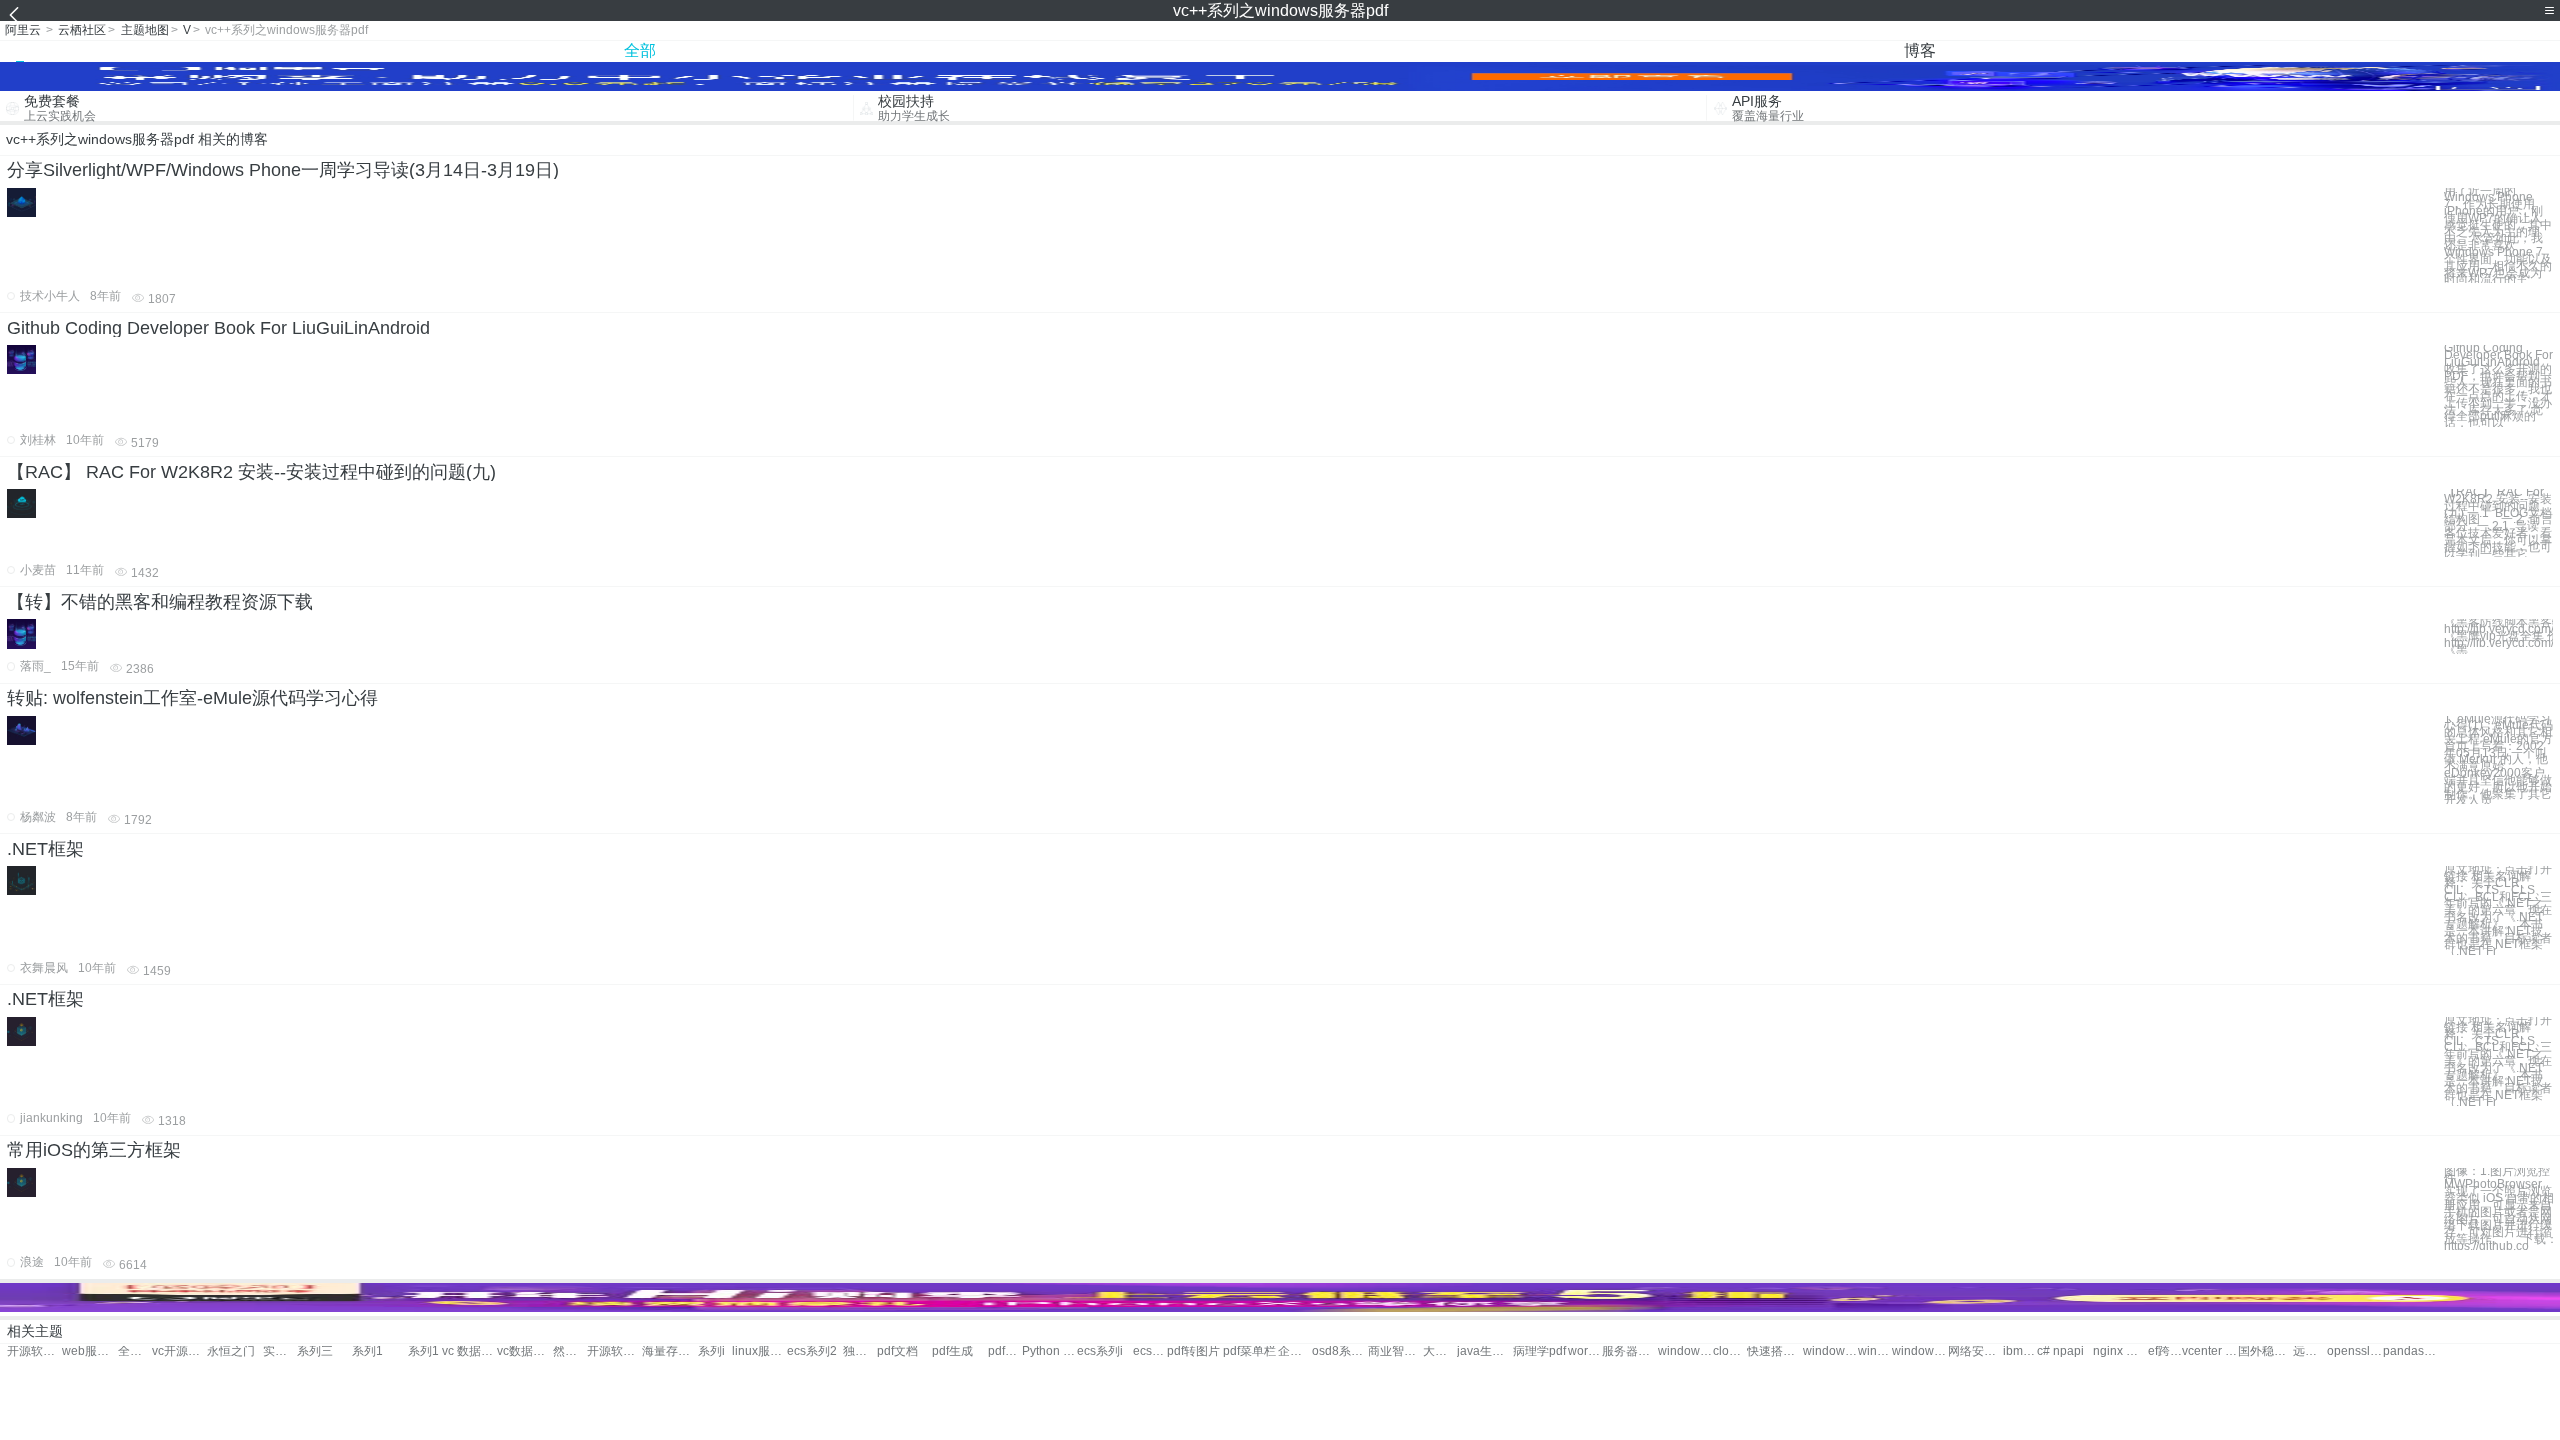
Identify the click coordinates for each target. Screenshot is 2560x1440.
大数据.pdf (1440, 1351)
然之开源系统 (570, 1351)
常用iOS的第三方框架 (94, 1150)
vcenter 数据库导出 (2209, 1351)
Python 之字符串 (1049, 1351)
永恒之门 (231, 1351)
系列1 (367, 1351)
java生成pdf (1484, 1351)
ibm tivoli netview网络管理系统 (2020, 1351)
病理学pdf (1539, 1351)
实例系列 (280, 1351)
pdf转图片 (1193, 1351)
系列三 (315, 1351)
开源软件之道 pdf (34, 1351)
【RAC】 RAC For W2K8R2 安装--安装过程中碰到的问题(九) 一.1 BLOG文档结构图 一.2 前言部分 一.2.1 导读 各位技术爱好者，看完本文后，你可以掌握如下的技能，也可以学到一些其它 (2498, 523)
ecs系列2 (812, 1351)
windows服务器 (1685, 1351)
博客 (1920, 50)
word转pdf (1585, 1351)
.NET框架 (45, 849)
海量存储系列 (669, 1351)
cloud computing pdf (1730, 1351)
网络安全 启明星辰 (1975, 1351)
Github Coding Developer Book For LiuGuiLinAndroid (218, 328)
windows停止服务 (1830, 1351)
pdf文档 (897, 1351)
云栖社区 (82, 30)
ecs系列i (1100, 1351)
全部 (640, 50)
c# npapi (2060, 1351)
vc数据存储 (524, 1351)
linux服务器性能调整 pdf (759, 1351)
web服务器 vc (89, 1351)
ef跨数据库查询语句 (2165, 1351)
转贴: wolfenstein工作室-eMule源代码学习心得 (192, 698)
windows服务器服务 (1875, 1351)
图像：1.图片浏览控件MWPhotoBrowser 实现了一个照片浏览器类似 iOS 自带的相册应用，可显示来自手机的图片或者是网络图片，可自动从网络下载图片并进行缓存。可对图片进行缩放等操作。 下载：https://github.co (2498, 1209)
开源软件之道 (614, 1351)
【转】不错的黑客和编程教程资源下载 (160, 602)
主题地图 (145, 30)
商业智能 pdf (1395, 1351)
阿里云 (23, 30)
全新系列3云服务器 (135, 1351)
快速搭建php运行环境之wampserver (1774, 1351)
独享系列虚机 (860, 1351)
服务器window (1629, 1351)
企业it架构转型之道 (1295, 1351)
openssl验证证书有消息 (2354, 1351)
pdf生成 (952, 1351)
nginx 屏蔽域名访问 (2120, 1351)
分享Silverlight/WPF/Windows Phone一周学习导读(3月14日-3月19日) (283, 170)
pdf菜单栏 (1249, 1351)
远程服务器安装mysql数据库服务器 (2310, 1351)
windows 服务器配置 (1919, 1351)
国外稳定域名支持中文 (2265, 1351)
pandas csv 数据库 (2410, 1351)
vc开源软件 (179, 1351)
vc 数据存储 (469, 1351)
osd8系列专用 (1339, 1351)
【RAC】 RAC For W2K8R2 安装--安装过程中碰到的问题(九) (251, 472)
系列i (711, 1351)
